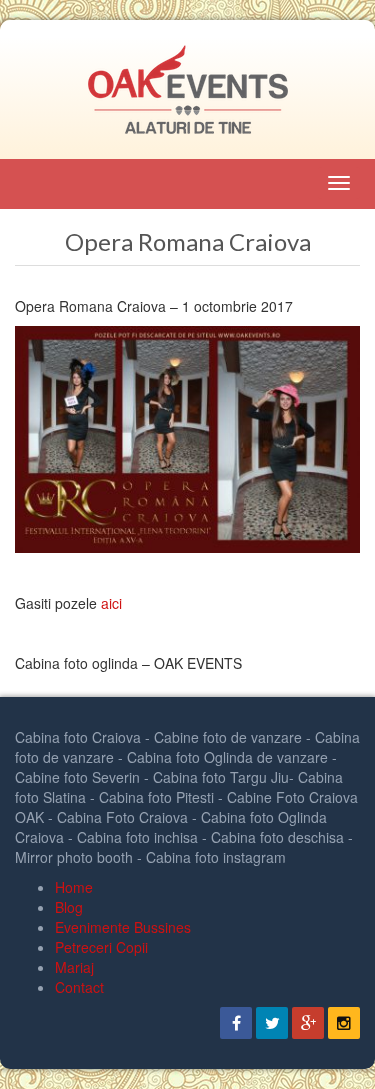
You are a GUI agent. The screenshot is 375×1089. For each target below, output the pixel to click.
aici (111, 603)
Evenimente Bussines (123, 927)
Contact (79, 987)
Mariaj (74, 967)
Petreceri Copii (101, 947)
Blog (69, 907)
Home (74, 887)
